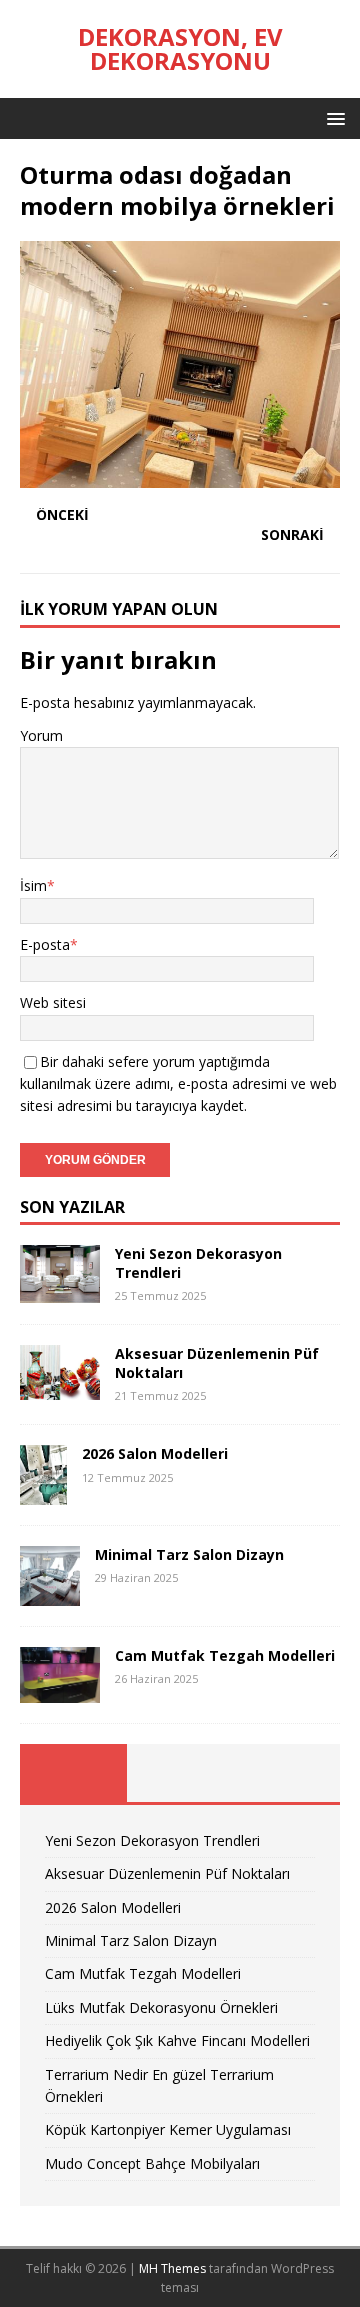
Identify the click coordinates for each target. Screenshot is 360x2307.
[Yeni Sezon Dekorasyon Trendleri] (60, 1291)
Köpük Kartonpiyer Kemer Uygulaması (168, 2129)
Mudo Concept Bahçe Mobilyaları (152, 2163)
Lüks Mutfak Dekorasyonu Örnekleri (161, 2007)
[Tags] (180, 1773)
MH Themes (172, 2268)
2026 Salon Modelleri (155, 1453)
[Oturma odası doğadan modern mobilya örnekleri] (180, 476)
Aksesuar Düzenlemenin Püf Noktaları (217, 1362)
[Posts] (73, 1773)
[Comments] (286, 1773)
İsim (33, 885)
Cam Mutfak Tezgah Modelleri (225, 1655)
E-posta (45, 944)
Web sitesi (53, 1002)
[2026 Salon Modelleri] (43, 1493)
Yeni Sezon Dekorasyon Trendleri (198, 1262)
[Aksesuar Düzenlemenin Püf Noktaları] (60, 1388)
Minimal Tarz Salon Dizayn (189, 1554)
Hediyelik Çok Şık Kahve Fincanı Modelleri (177, 2040)
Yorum (41, 735)
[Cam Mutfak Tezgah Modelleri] (60, 1690)
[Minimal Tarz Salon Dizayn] (50, 1594)
